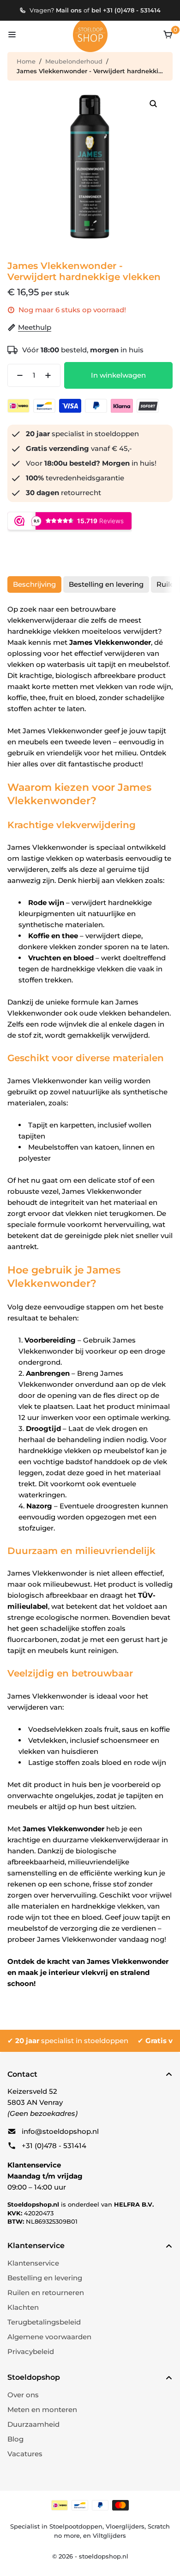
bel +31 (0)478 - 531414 (126, 10)
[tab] (34, 584)
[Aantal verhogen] (51, 375)
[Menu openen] (12, 35)
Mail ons (69, 10)
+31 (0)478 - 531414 (54, 2146)
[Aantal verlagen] (17, 375)
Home (26, 61)
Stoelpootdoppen (76, 2526)
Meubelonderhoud (74, 61)
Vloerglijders (125, 2526)
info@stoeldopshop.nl (60, 2131)
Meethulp (35, 327)
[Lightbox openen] (153, 104)
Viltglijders (109, 2535)
